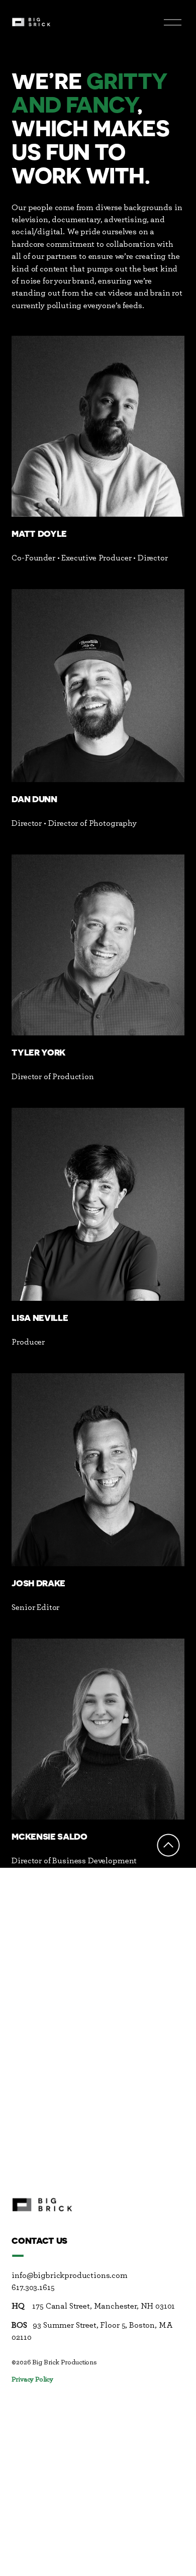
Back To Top (168, 1845)
